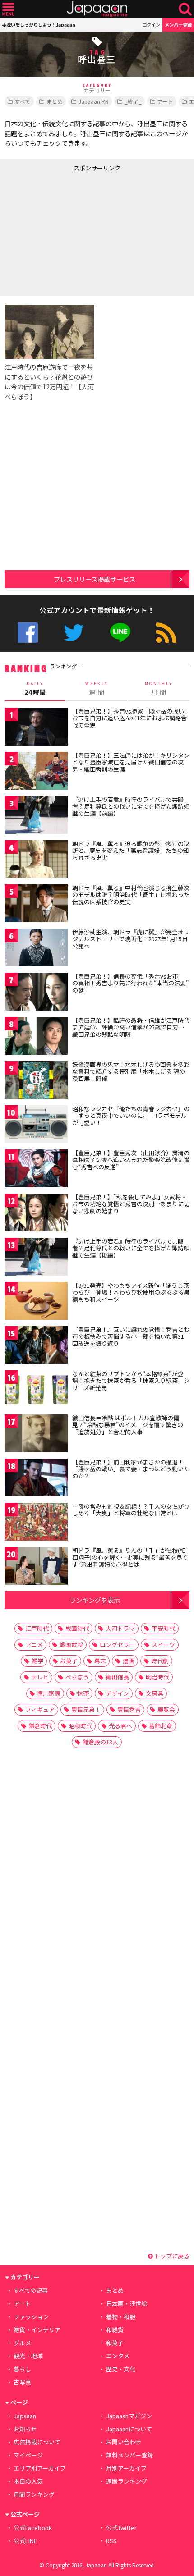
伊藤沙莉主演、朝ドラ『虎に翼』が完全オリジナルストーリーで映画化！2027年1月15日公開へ (131, 939)
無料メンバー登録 (129, 2455)
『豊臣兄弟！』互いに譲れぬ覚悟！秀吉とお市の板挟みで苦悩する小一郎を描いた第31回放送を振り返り (131, 1336)
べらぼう (77, 1677)
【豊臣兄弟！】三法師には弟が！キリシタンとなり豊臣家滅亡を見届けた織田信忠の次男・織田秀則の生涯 (131, 762)
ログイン (151, 25)
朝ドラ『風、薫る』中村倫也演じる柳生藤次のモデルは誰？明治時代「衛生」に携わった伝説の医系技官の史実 (131, 895)
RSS (166, 633)
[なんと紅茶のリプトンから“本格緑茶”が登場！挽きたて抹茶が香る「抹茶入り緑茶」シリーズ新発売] (36, 1391)
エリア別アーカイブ (40, 2468)
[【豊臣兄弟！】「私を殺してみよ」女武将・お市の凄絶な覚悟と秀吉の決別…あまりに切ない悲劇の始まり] (36, 1214)
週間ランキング (127, 2481)
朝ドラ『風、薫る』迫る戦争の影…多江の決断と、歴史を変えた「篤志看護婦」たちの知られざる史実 (131, 851)
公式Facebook (28, 633)
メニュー (8, 9)
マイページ (28, 2455)
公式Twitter (74, 633)
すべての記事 (31, 2290)
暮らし (22, 2369)
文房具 (155, 1693)
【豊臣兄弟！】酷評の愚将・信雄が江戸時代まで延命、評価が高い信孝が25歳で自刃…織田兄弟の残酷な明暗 (131, 1027)
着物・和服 (121, 2317)
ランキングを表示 (95, 1600)
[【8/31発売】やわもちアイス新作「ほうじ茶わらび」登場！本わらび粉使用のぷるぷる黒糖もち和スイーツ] (36, 1302)
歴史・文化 (121, 2369)
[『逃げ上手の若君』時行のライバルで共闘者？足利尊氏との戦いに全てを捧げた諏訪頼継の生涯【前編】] (36, 817)
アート (165, 101)
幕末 (100, 1661)
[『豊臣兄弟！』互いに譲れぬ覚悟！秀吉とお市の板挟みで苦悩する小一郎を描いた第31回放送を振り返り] (36, 1347)
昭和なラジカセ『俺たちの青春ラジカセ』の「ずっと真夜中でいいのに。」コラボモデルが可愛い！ (131, 1116)
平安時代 (163, 1628)
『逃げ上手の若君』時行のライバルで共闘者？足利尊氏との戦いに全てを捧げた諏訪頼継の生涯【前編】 (131, 806)
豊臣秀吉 (129, 1709)
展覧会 (166, 1709)
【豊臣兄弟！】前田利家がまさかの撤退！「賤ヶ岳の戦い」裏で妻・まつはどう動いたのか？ (131, 1469)
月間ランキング (34, 2494)
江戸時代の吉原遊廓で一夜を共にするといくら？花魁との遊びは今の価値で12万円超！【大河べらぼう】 (49, 382)
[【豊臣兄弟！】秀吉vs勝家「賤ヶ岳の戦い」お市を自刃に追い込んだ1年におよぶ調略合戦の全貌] (36, 728)
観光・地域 (28, 2356)
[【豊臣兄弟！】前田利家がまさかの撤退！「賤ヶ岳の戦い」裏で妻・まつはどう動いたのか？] (36, 1479)
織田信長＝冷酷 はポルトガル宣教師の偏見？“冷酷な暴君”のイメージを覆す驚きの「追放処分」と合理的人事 (128, 1425)
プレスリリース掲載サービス (95, 579)
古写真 (22, 2382)
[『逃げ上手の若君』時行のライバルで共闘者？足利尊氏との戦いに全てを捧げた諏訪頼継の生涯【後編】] (36, 1258)
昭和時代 (80, 1726)
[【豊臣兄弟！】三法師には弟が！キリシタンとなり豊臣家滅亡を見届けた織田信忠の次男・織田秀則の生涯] (36, 772)
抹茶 (83, 1693)
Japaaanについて (129, 2429)
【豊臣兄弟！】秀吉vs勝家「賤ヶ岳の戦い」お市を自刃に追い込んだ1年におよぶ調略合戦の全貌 (130, 718)
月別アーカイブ (126, 2468)
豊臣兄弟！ (86, 1709)
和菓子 (115, 2343)
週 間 (97, 689)
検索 (185, 9)
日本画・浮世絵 (127, 2304)
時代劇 (160, 1661)
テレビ (40, 1677)
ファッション (31, 2317)
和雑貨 (115, 2330)
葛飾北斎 (161, 1726)
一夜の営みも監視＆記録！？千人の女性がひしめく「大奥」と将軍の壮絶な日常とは (131, 1510)
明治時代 (157, 1677)
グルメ (22, 2343)
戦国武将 (71, 1645)
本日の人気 (28, 2481)
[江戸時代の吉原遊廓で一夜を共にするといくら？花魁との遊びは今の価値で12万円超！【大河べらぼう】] (49, 333)
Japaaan (97, 9)
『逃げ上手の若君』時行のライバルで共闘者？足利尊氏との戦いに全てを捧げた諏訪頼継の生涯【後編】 (131, 1248)
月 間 (159, 689)
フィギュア (40, 1709)
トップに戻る (171, 2256)
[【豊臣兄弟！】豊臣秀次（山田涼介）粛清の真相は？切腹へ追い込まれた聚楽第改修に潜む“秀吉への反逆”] (36, 1170)
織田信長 (117, 1677)
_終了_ (133, 101)
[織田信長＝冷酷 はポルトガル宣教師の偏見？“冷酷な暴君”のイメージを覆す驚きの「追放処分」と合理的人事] (36, 1435)
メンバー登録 (178, 25)
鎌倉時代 (40, 1726)
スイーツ (163, 1645)
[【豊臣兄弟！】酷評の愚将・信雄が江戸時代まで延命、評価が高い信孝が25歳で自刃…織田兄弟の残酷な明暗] (36, 1037)
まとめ (55, 101)
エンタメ (118, 2356)
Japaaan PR (94, 101)
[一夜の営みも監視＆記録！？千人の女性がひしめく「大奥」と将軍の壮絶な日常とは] (36, 1523)
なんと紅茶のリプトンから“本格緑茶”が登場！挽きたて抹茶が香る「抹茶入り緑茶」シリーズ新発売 (131, 1381)
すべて (23, 101)
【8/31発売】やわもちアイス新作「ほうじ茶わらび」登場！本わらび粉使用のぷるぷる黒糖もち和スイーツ (131, 1292)
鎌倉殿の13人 (100, 1742)
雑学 (37, 1661)
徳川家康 (49, 1693)
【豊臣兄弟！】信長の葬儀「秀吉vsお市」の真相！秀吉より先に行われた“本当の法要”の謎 (130, 983)
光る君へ (120, 1726)
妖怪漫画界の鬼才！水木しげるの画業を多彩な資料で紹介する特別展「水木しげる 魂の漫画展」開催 (131, 1071)
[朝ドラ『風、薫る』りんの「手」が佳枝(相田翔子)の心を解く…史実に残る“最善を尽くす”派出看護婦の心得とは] (36, 1567)
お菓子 (69, 1661)
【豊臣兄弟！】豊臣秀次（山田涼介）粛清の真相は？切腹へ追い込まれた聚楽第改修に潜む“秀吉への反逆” (131, 1160)
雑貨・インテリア (37, 2330)
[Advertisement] (68, 232)
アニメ (34, 1645)
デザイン (117, 1693)
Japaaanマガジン (129, 2416)
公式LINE (120, 633)
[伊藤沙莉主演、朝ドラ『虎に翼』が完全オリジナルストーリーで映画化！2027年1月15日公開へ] (36, 949)
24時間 (35, 689)
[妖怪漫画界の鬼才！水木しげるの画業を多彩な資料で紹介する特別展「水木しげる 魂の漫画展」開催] (36, 1082)
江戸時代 (37, 1628)
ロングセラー (117, 1645)
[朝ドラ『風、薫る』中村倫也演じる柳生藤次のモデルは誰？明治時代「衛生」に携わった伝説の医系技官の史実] (36, 905)
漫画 (129, 1661)
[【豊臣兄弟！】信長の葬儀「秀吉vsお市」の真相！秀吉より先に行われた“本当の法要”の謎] (36, 993)
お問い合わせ (124, 2442)
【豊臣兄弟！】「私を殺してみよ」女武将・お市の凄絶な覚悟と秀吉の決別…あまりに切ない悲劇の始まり (131, 1204)
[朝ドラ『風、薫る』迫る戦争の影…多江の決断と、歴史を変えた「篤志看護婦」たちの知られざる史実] (36, 861)
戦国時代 (77, 1628)
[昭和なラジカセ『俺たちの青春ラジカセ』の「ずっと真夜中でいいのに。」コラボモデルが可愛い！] (36, 1126)
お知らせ (25, 2429)
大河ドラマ (120, 1628)
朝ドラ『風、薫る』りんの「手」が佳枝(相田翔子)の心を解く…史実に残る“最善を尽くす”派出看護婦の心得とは (130, 1557)
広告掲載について (37, 2442)
